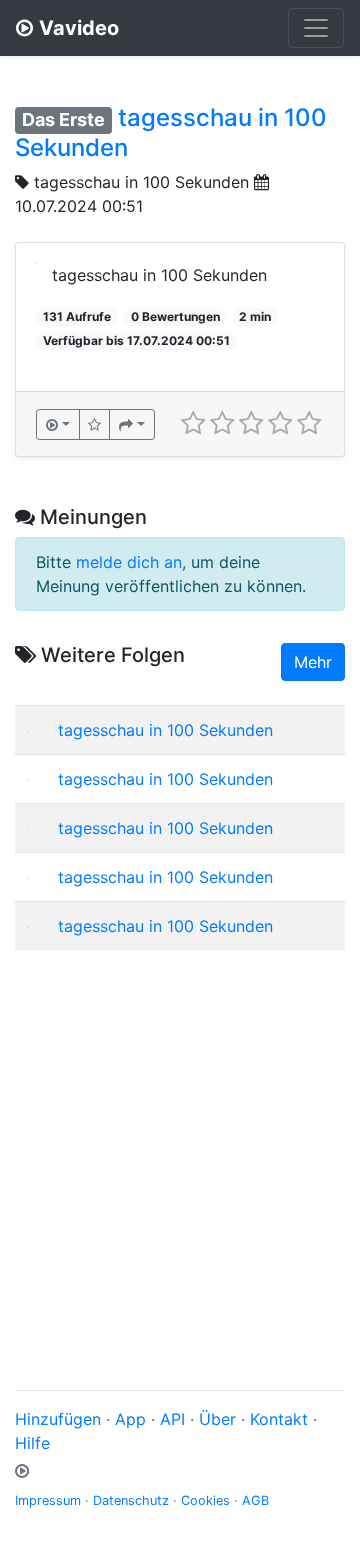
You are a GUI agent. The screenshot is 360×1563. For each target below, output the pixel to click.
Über (217, 1419)
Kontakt (279, 1419)
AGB (255, 1500)
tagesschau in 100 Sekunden (141, 182)
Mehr (313, 662)
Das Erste (63, 119)
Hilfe (32, 1443)
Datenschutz (131, 1500)
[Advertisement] (180, 1146)
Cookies (205, 1500)
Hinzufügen (58, 1419)
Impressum (48, 1500)
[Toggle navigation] (316, 28)
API (172, 1419)
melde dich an (129, 562)
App (130, 1419)
